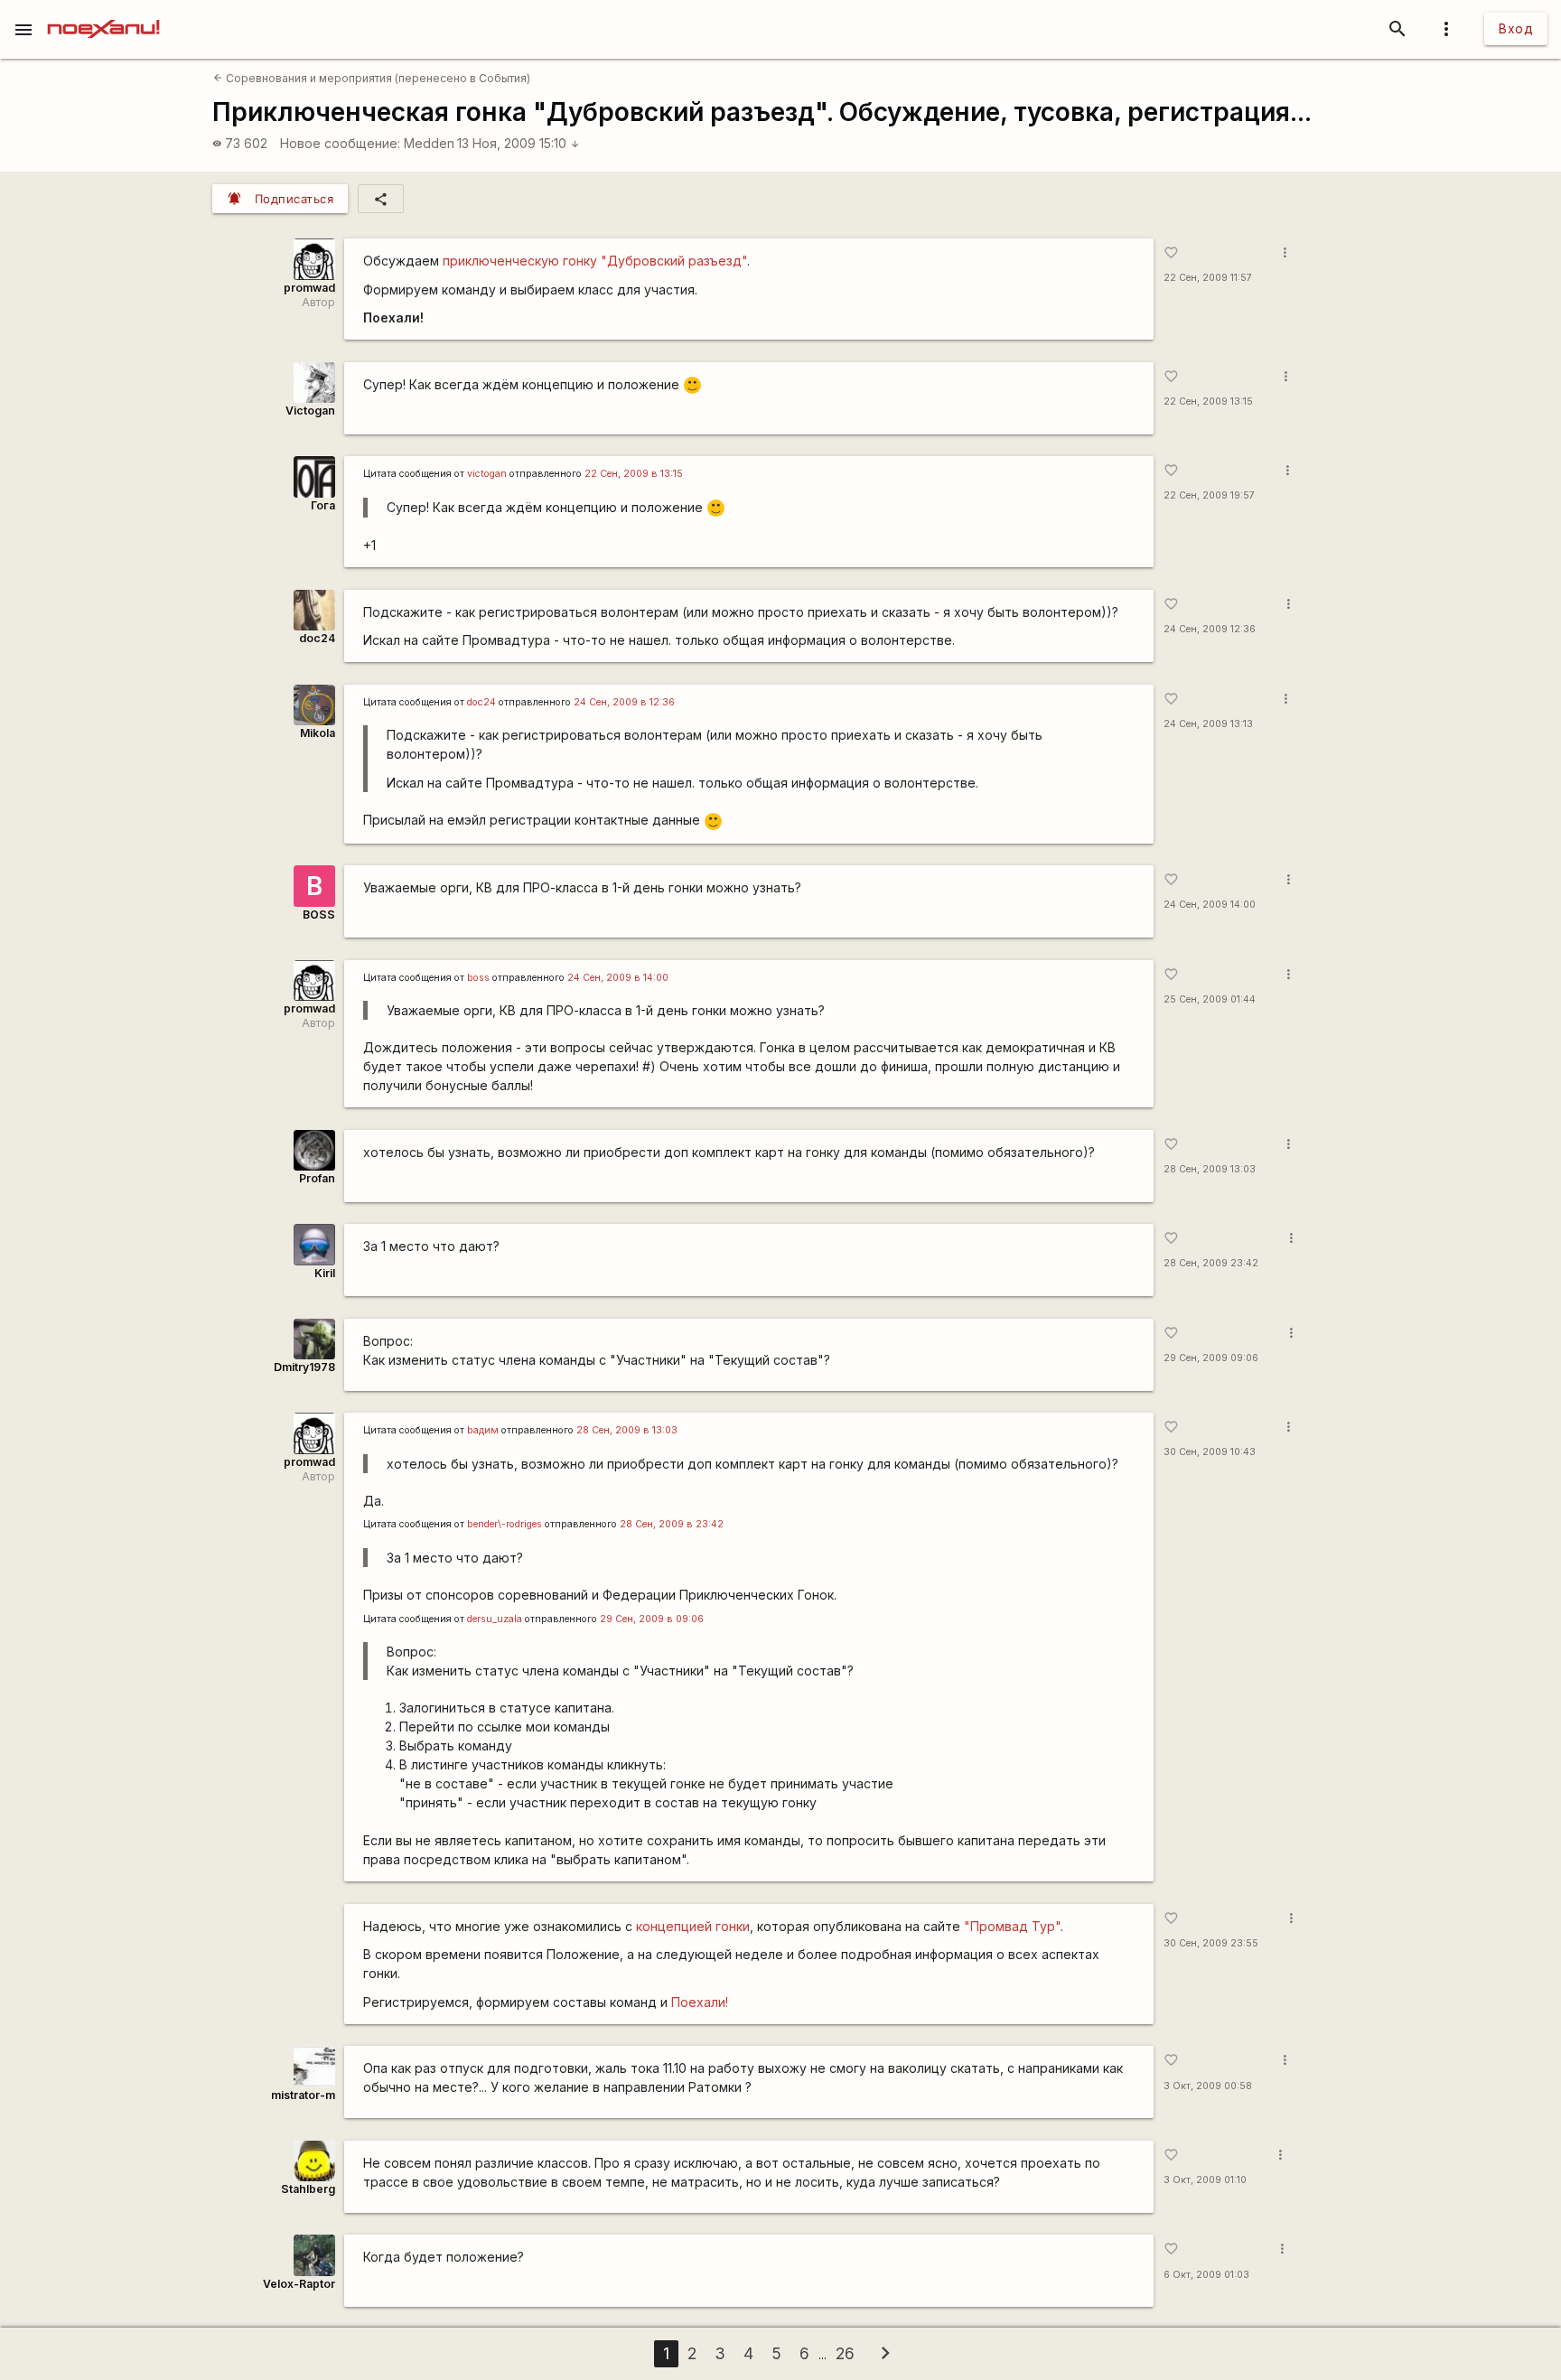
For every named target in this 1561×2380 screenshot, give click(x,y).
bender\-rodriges (505, 1524)
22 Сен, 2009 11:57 (1208, 278)
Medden (429, 143)
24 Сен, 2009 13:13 (1208, 724)
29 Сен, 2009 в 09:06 (652, 1619)
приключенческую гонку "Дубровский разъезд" (595, 261)
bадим (483, 1430)
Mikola (318, 733)
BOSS (319, 915)
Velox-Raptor (299, 2284)
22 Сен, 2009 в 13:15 (634, 474)
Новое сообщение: (340, 143)
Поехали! (700, 2002)
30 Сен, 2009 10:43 (1210, 1452)
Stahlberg (308, 2189)
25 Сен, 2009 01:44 (1210, 999)
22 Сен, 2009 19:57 (1209, 495)
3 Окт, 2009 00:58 (1208, 2086)
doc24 (317, 638)
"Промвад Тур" (1012, 1926)
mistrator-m (303, 2095)
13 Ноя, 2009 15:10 (519, 143)
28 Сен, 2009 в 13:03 (627, 1430)
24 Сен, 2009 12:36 (1210, 629)
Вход (1516, 28)
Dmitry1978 (304, 1367)
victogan (487, 474)
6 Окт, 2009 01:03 (1206, 2275)
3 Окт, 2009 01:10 (1205, 2180)
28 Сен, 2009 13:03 (1210, 1169)
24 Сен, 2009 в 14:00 (618, 978)
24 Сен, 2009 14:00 (1210, 905)
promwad (309, 288)
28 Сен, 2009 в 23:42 (672, 1524)
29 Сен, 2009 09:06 (1211, 1358)
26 (845, 2353)
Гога (323, 505)
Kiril (325, 1273)
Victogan (310, 411)
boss (478, 978)
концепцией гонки (693, 1926)
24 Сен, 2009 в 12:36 (624, 702)
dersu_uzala (495, 1619)
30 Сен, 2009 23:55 (1211, 1943)
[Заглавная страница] (103, 13)
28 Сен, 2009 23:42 (1211, 1263)
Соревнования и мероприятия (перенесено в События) (372, 78)
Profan (317, 1178)
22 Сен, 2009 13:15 (1208, 401)
